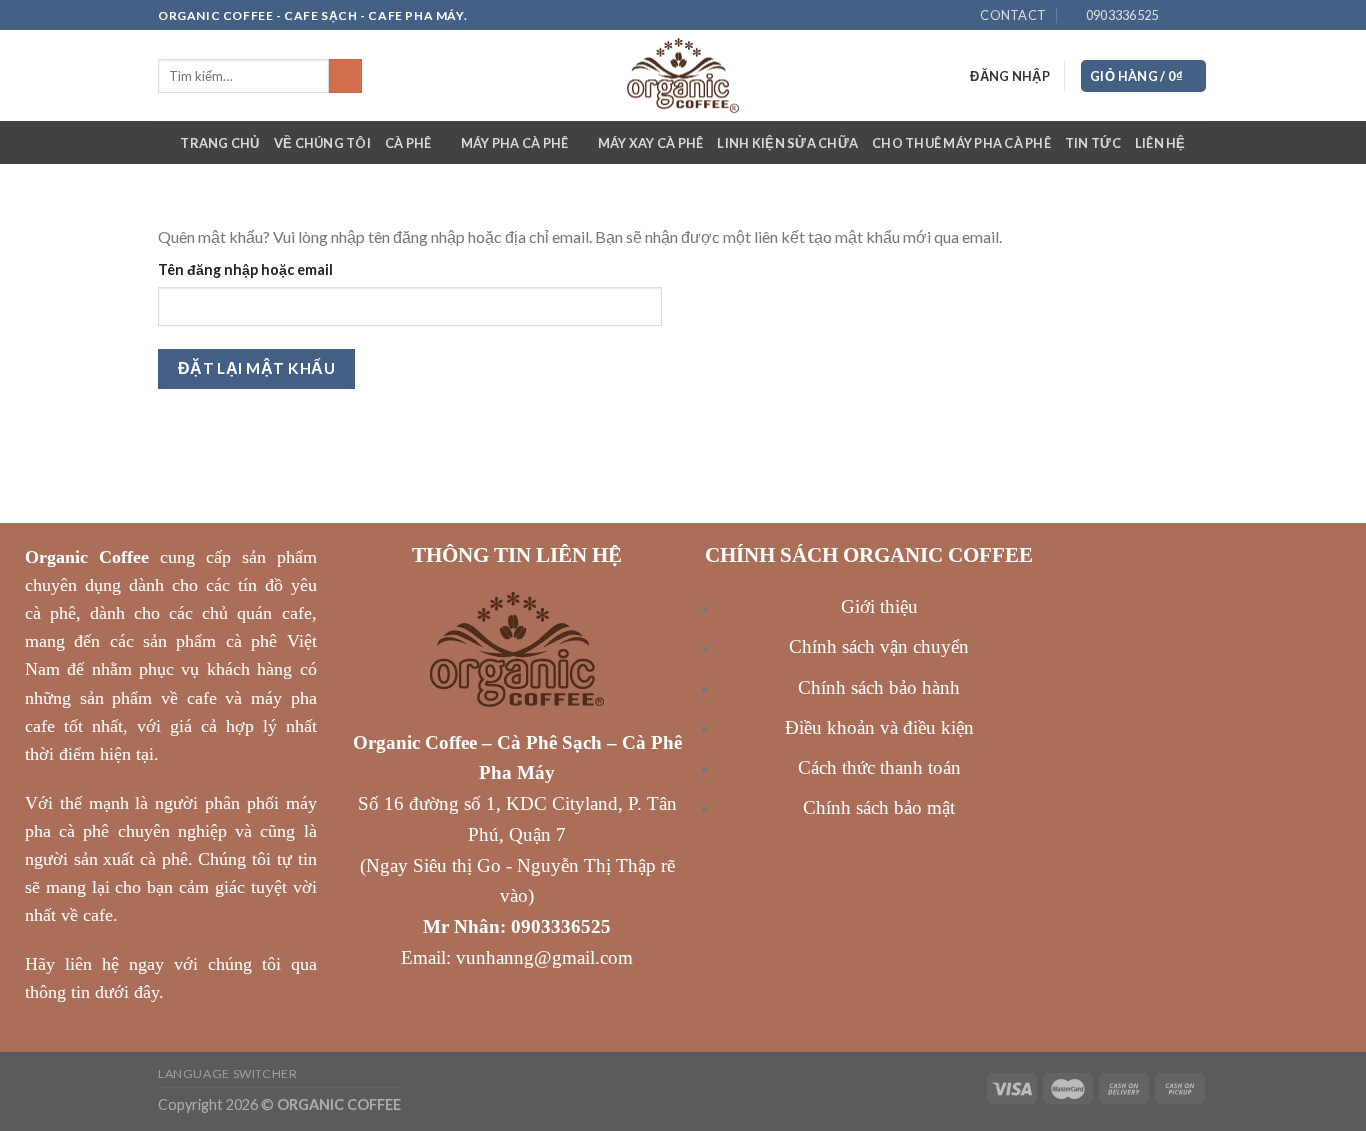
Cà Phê (408, 143)
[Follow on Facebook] (1179, 16)
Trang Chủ (219, 143)
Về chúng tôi (322, 143)
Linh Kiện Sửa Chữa (787, 143)
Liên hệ (1160, 143)
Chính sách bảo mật (879, 807)
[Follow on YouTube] (1198, 16)
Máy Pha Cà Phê (515, 143)
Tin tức (1093, 143)
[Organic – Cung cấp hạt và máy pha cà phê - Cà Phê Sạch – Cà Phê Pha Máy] (683, 75)
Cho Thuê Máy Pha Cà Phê (961, 143)
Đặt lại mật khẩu (256, 368)
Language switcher (227, 1073)
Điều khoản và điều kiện (879, 727)
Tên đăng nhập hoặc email (245, 269)
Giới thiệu (879, 606)
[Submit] (345, 76)
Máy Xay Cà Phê (651, 143)
